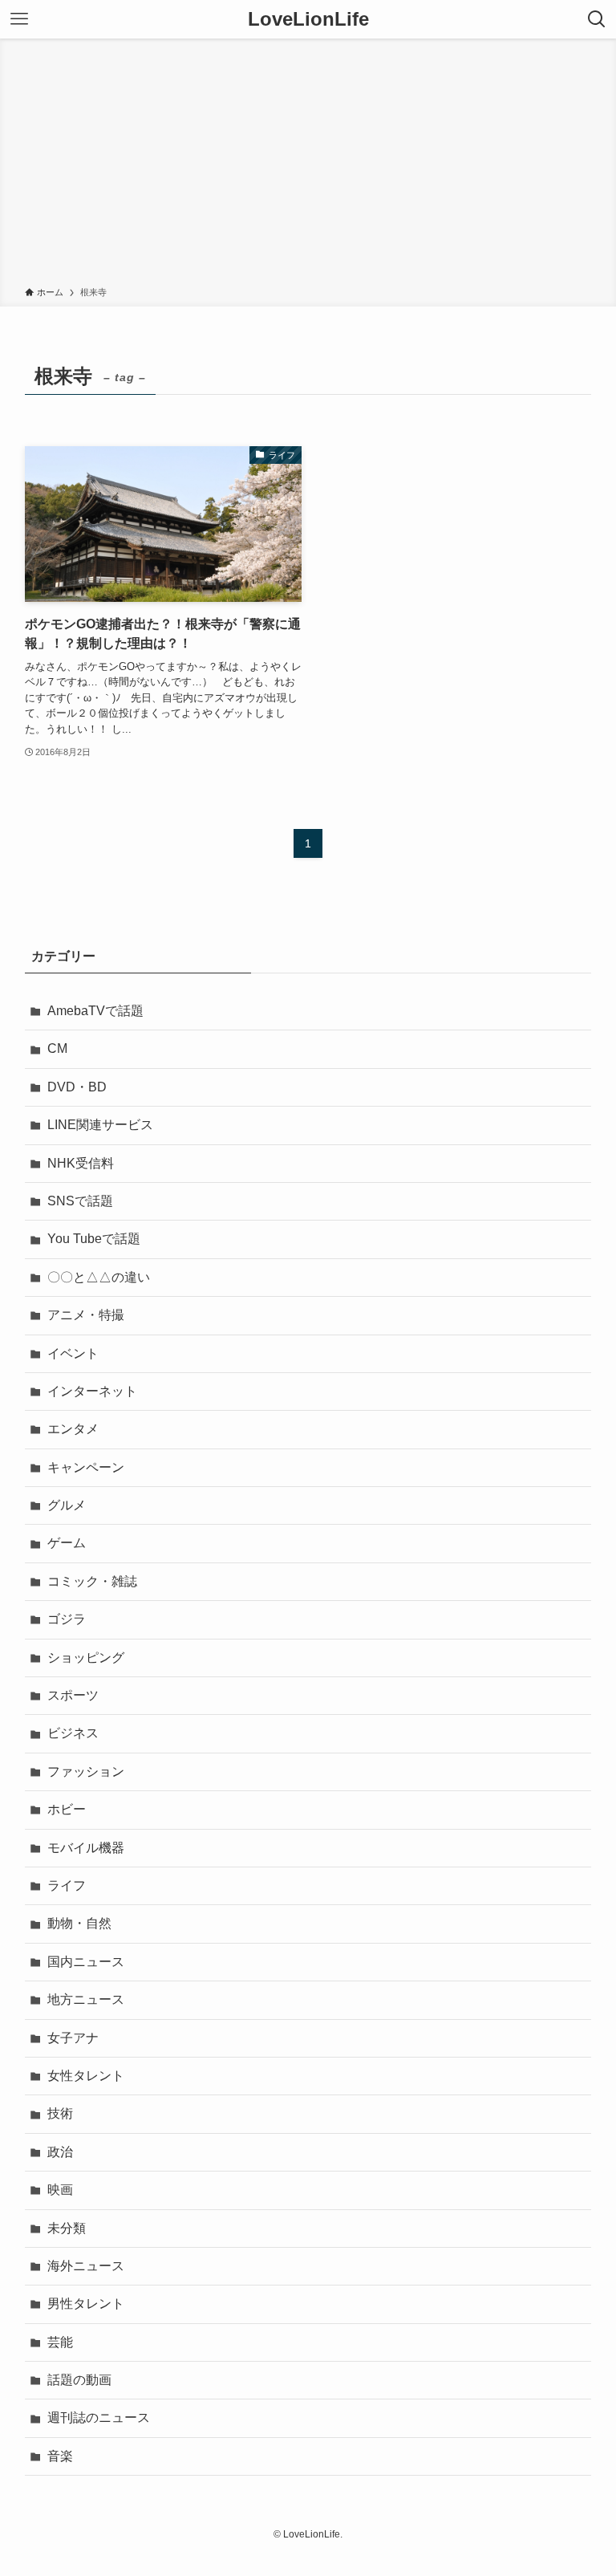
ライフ (67, 1885)
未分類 (67, 2228)
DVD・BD (77, 1087)
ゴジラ (67, 1619)
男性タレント (86, 2304)
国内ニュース (86, 1962)
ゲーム (67, 1543)
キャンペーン (86, 1467)
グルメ (67, 1505)
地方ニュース (86, 1999)
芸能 (60, 2342)
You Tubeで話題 (94, 1239)
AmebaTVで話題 (95, 1011)
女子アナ (73, 2038)
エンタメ (73, 1429)
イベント (73, 1353)
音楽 (60, 2456)
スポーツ (73, 1695)
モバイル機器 (86, 1848)
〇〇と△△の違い (99, 1277)
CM (57, 1048)
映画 (60, 2190)
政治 (60, 2152)
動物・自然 (79, 1923)
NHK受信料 (81, 1163)
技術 (60, 2113)
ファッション (86, 1772)
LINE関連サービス (100, 1125)
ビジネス (73, 1733)
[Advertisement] (308, 165)
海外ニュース (86, 2266)
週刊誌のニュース (99, 2418)
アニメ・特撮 (86, 1315)
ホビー (67, 1809)
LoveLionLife (308, 19)
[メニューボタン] (19, 19)
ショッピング (86, 1658)
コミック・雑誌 (92, 1581)
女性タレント (86, 2076)
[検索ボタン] (597, 19)
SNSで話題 (80, 1201)
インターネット (92, 1391)
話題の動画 (79, 2380)
